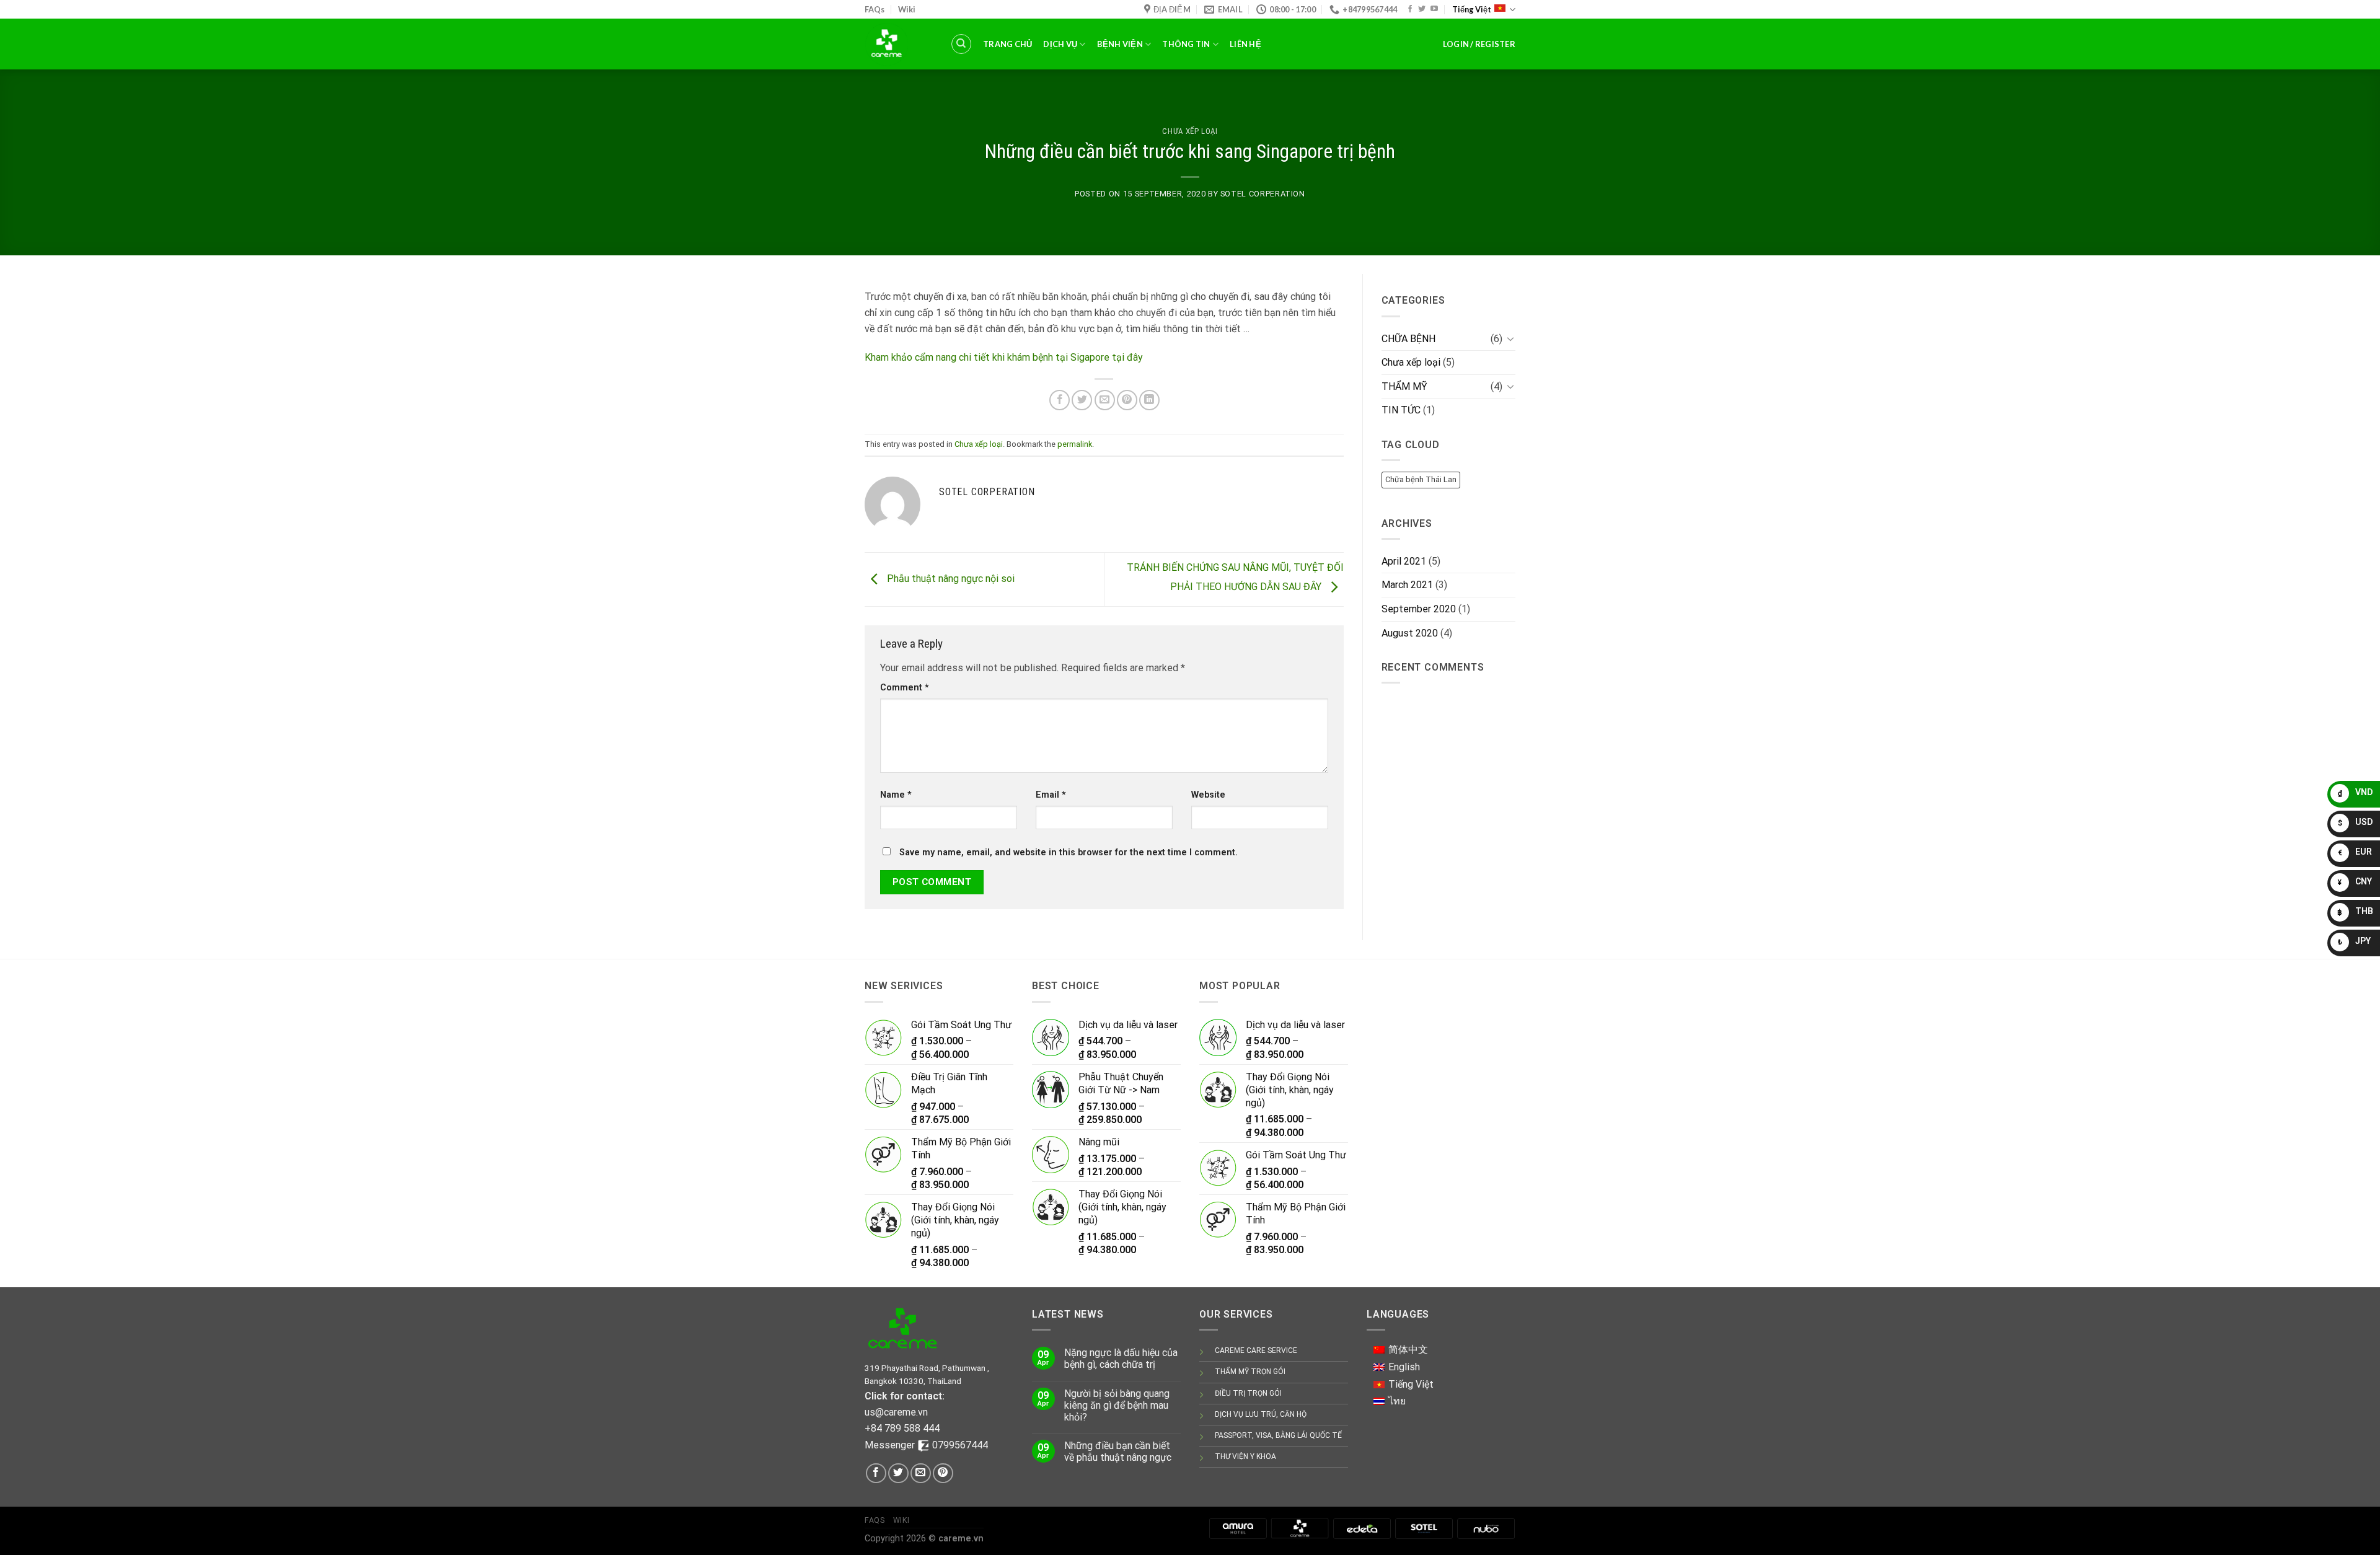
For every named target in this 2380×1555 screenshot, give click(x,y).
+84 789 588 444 (902, 1428)
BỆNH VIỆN (1120, 44)
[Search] (961, 44)
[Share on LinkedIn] (1149, 400)
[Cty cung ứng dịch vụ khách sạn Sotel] (1424, 1528)
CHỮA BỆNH (1408, 339)
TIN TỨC (1401, 410)
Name (896, 795)
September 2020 (1419, 609)
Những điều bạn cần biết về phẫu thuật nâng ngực (1118, 1451)
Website (1208, 795)
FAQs (875, 9)
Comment (905, 688)
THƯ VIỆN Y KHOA (1245, 1456)
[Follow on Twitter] (1422, 9)
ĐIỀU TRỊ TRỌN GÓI (1248, 1393)
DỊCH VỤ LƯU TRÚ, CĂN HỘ (1261, 1414)
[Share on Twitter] (1082, 400)
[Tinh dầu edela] (1362, 1528)
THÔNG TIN (1186, 44)
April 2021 (1404, 561)
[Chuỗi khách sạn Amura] (1238, 1528)
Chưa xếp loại (1190, 131)
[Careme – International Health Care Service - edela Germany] (898, 44)
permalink (1075, 444)
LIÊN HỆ (1245, 44)
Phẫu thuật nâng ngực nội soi (950, 579)
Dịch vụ (1060, 44)
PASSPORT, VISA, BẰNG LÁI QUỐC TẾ (1278, 1435)
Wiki (907, 9)
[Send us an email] (921, 1474)
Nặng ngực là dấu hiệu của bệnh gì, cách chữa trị (1121, 1359)
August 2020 (1410, 633)
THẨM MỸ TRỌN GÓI (1250, 1372)
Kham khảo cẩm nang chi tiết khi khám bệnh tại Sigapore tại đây (1004, 357)
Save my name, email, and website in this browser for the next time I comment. (1069, 852)
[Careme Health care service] (1300, 1528)
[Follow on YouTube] (1434, 9)
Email (1051, 795)
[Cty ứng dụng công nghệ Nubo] (1486, 1528)
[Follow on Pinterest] (943, 1474)
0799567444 (960, 1445)
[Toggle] (1510, 338)
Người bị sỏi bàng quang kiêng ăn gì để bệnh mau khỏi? (1117, 1405)
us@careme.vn (896, 1412)
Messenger (891, 1445)
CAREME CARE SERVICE (1256, 1350)
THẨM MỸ (1404, 386)
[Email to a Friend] (1105, 400)
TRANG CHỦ (1007, 44)
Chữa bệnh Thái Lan (1421, 479)
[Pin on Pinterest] (1127, 400)
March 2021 (1407, 585)
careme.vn (961, 1539)
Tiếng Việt (1472, 9)
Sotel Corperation (1263, 194)
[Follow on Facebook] (1410, 9)
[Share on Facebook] (1060, 400)
